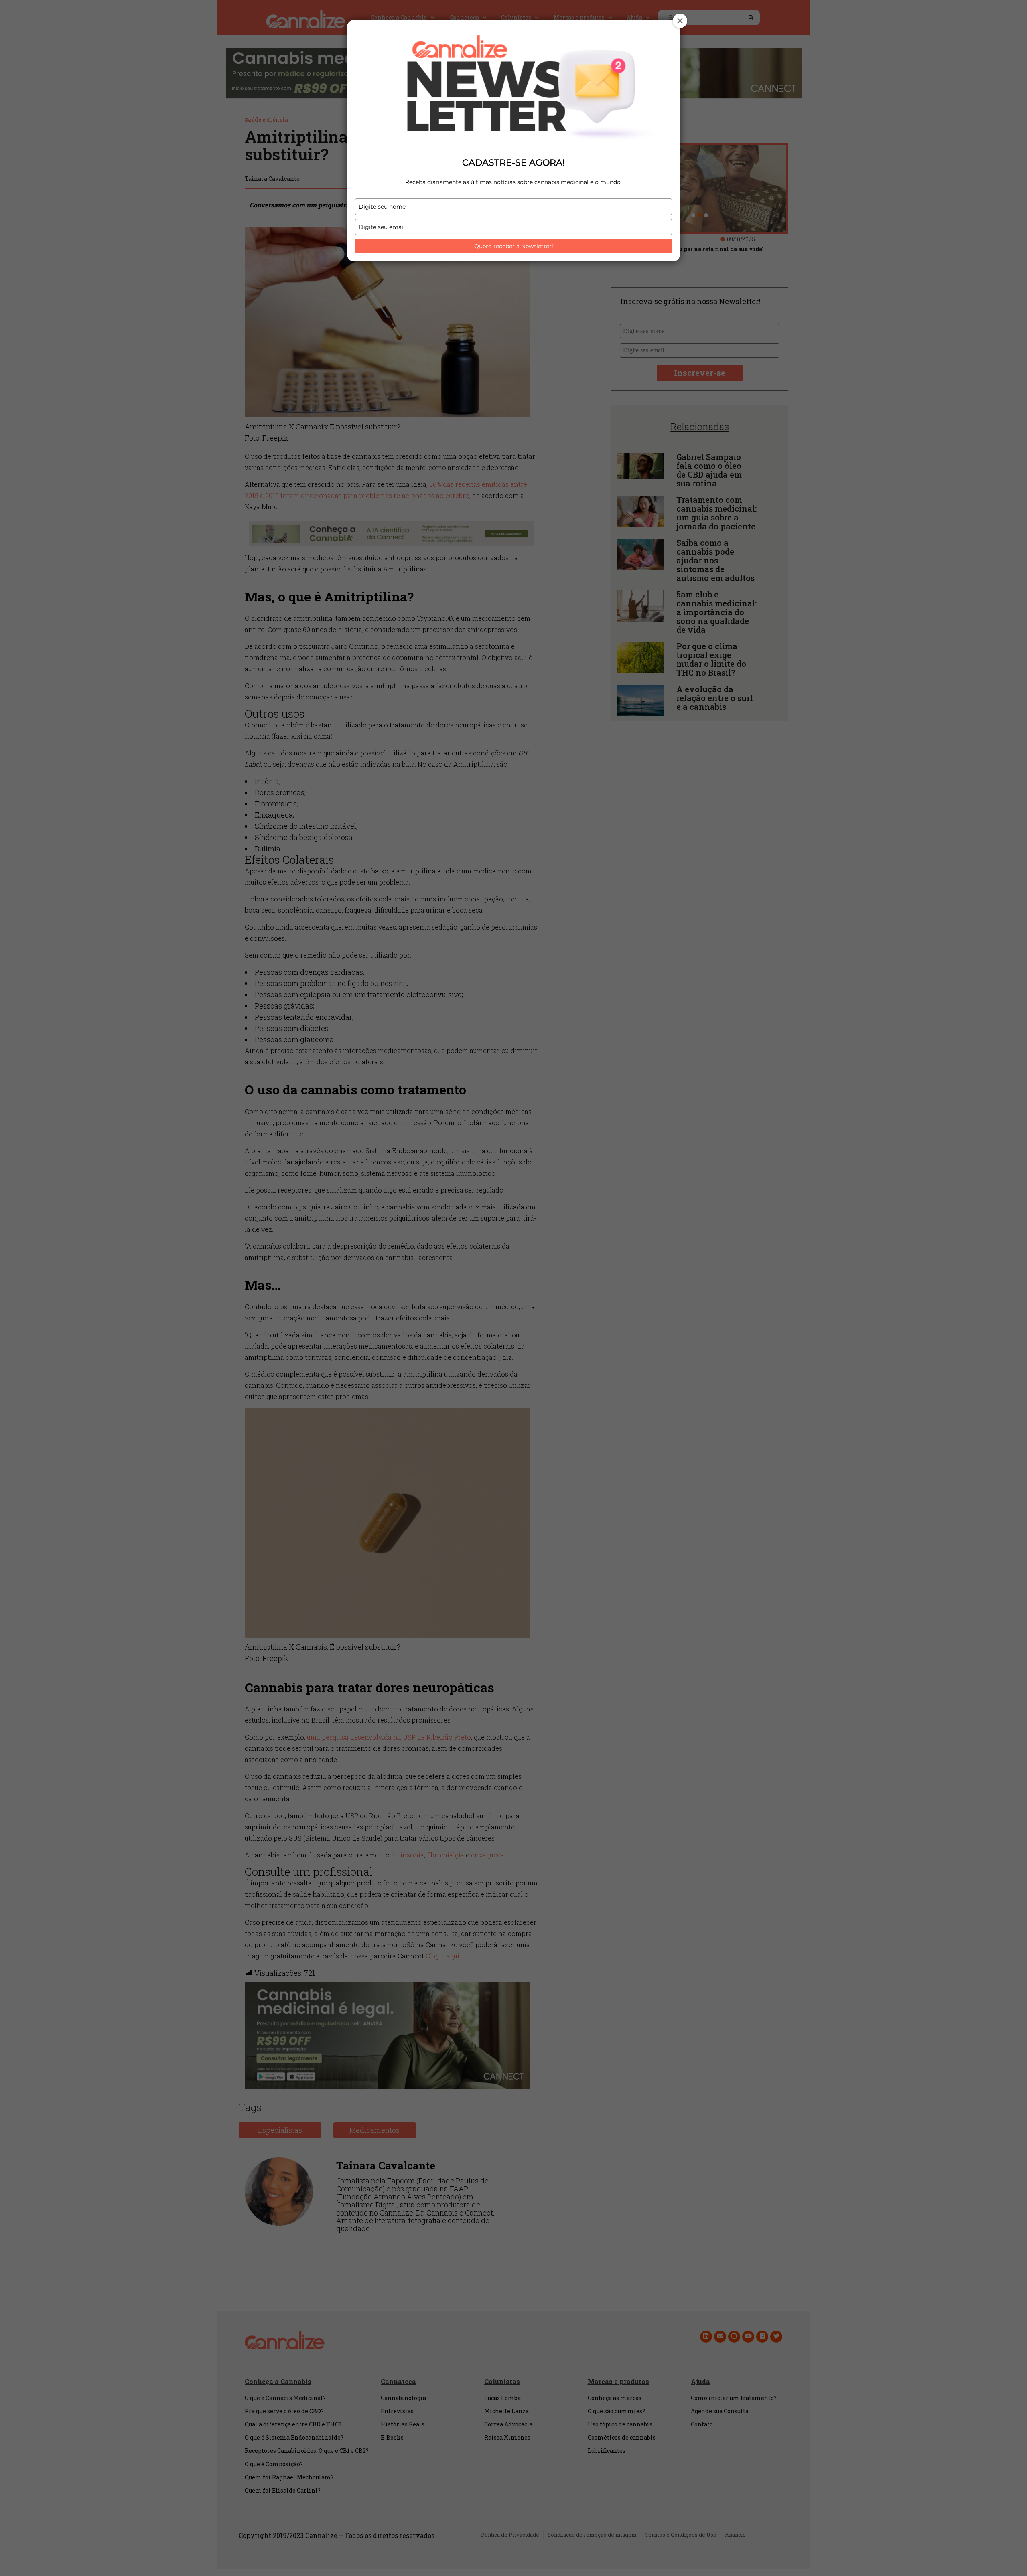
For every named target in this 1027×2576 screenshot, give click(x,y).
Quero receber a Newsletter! (514, 246)
